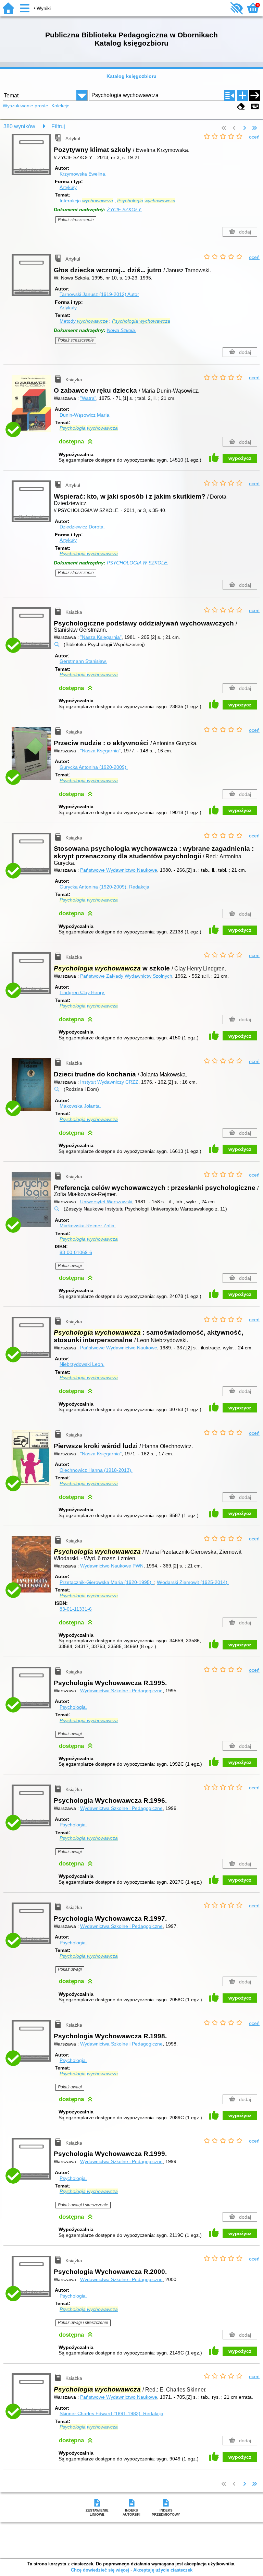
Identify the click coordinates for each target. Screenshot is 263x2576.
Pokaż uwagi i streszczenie (83, 2205)
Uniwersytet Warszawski (106, 1202)
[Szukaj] (255, 95)
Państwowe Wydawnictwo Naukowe (119, 870)
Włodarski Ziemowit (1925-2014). (193, 1582)
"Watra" (88, 398)
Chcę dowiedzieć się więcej (100, 2570)
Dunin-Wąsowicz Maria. (85, 415)
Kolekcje (60, 106)
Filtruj (58, 126)
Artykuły (68, 187)
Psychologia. (73, 1707)
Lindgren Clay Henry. (82, 992)
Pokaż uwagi (70, 1266)
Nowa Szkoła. (122, 330)
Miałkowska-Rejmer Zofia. (88, 1226)
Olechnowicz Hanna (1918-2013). (96, 1470)
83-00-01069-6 (76, 1252)
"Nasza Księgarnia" (101, 637)
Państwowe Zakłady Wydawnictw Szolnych (126, 976)
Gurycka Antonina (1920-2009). (94, 767)
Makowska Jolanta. (80, 1106)
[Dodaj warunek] (242, 95)
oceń (254, 137)
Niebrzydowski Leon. (82, 1364)
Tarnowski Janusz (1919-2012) (99, 294)
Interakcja (86, 201)
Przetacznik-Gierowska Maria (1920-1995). (107, 1582)
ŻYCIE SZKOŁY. (124, 210)
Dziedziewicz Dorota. (82, 527)
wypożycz (240, 458)
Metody (84, 321)
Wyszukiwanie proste (26, 106)
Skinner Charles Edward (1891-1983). (111, 2413)
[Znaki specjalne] (255, 106)
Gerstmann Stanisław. (83, 661)
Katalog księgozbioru (131, 76)
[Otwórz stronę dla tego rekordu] (33, 407)
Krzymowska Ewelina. (83, 174)
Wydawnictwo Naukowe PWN (112, 1566)
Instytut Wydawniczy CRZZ (109, 1082)
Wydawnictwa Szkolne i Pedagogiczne (121, 1691)
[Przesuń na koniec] (254, 128)
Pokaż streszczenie (76, 220)
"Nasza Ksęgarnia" (100, 751)
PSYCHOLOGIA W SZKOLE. (138, 563)
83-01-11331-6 (76, 1609)
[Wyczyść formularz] (241, 106)
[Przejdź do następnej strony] (245, 128)
